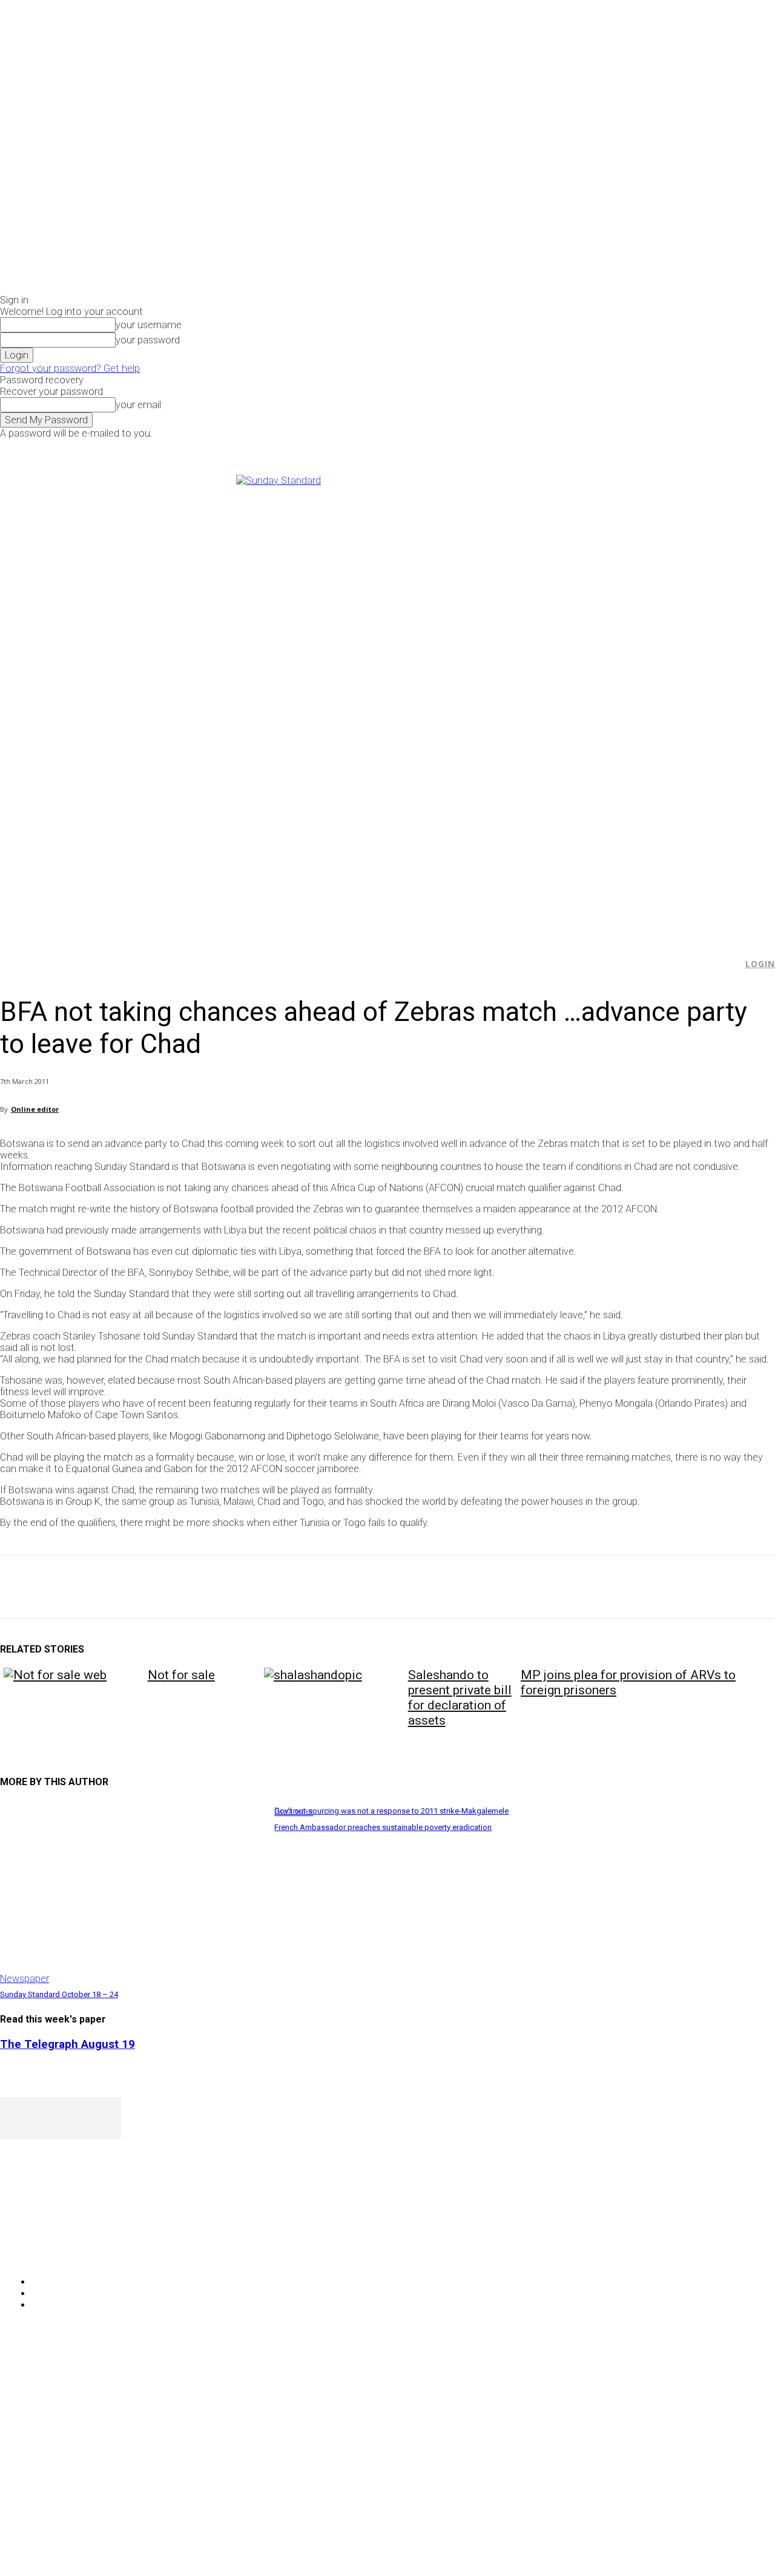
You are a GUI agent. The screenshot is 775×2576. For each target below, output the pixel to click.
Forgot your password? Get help (70, 368)
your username (149, 325)
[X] (655, 447)
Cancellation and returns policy (726, 2376)
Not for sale (181, 1675)
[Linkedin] (194, 1587)
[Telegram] (238, 1587)
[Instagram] (641, 447)
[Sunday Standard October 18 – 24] (131, 1893)
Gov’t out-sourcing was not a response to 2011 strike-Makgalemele (391, 1811)
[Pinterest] (107, 1587)
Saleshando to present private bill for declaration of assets (460, 1698)
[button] (727, 964)
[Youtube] (668, 447)
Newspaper (25, 1979)
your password (148, 340)
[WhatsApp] (151, 1587)
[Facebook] (627, 447)
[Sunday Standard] (387, 701)
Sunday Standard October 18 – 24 (59, 1994)
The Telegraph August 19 (68, 2044)
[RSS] (74, 2251)
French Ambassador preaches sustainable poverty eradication (383, 1827)
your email (138, 405)
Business (294, 1811)
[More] (282, 1587)
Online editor (35, 1109)
